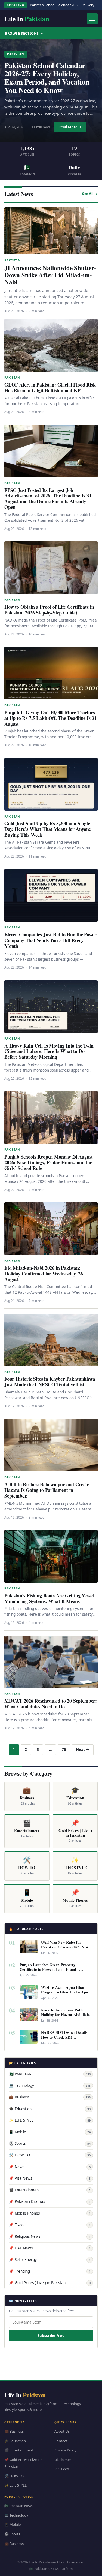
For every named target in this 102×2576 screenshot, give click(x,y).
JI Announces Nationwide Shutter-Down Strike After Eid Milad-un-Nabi (50, 275)
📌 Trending (50, 2271)
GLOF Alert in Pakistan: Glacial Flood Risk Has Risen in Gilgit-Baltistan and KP (50, 387)
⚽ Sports (50, 2143)
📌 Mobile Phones (50, 2213)
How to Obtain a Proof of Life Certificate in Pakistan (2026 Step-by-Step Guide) (49, 610)
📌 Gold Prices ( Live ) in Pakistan (50, 2283)
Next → (83, 1749)
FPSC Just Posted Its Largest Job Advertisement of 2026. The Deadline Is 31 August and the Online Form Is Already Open (48, 499)
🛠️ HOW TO (50, 2155)
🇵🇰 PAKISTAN (50, 2074)
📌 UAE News (50, 2248)
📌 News (50, 2167)
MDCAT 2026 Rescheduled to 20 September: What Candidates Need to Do (51, 1704)
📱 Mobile (50, 2132)
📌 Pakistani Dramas (50, 2201)
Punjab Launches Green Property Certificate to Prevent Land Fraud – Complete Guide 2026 (49, 1969)
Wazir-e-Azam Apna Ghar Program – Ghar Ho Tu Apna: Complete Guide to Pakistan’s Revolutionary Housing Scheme (67, 1994)
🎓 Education (50, 2109)
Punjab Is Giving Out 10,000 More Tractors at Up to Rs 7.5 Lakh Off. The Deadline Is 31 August (50, 718)
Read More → (70, 127)
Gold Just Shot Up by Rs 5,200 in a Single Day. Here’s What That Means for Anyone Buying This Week (48, 829)
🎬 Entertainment (50, 2190)
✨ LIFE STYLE (50, 2120)
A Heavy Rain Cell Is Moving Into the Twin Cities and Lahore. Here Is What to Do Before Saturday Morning (49, 1051)
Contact (61, 2441)
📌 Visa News (50, 2178)
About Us (62, 2431)
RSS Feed (62, 2469)
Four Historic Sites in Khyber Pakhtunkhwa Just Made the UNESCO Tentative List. (50, 1382)
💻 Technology (50, 2085)
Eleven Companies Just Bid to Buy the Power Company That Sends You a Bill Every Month (50, 940)
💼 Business (50, 2097)
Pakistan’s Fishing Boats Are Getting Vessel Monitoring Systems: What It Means (49, 1598)
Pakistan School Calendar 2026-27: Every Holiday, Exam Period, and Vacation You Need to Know (47, 78)
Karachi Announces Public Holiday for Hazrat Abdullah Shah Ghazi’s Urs (65, 2015)
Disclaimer (63, 2460)
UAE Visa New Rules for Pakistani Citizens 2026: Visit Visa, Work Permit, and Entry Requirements (66, 1949)
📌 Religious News (50, 2236)
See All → (90, 194)
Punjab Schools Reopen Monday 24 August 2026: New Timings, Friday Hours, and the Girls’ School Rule (49, 1162)
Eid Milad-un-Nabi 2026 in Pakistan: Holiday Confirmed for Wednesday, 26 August (44, 1274)
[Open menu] (92, 19)
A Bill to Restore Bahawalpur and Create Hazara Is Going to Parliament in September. (47, 1490)
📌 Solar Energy (50, 2260)
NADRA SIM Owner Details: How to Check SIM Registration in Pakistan (65, 2037)
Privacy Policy (65, 2450)
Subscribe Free (51, 2336)
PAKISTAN (16, 54)
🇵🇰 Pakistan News (19, 2506)
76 (64, 1749)
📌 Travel (50, 2225)
